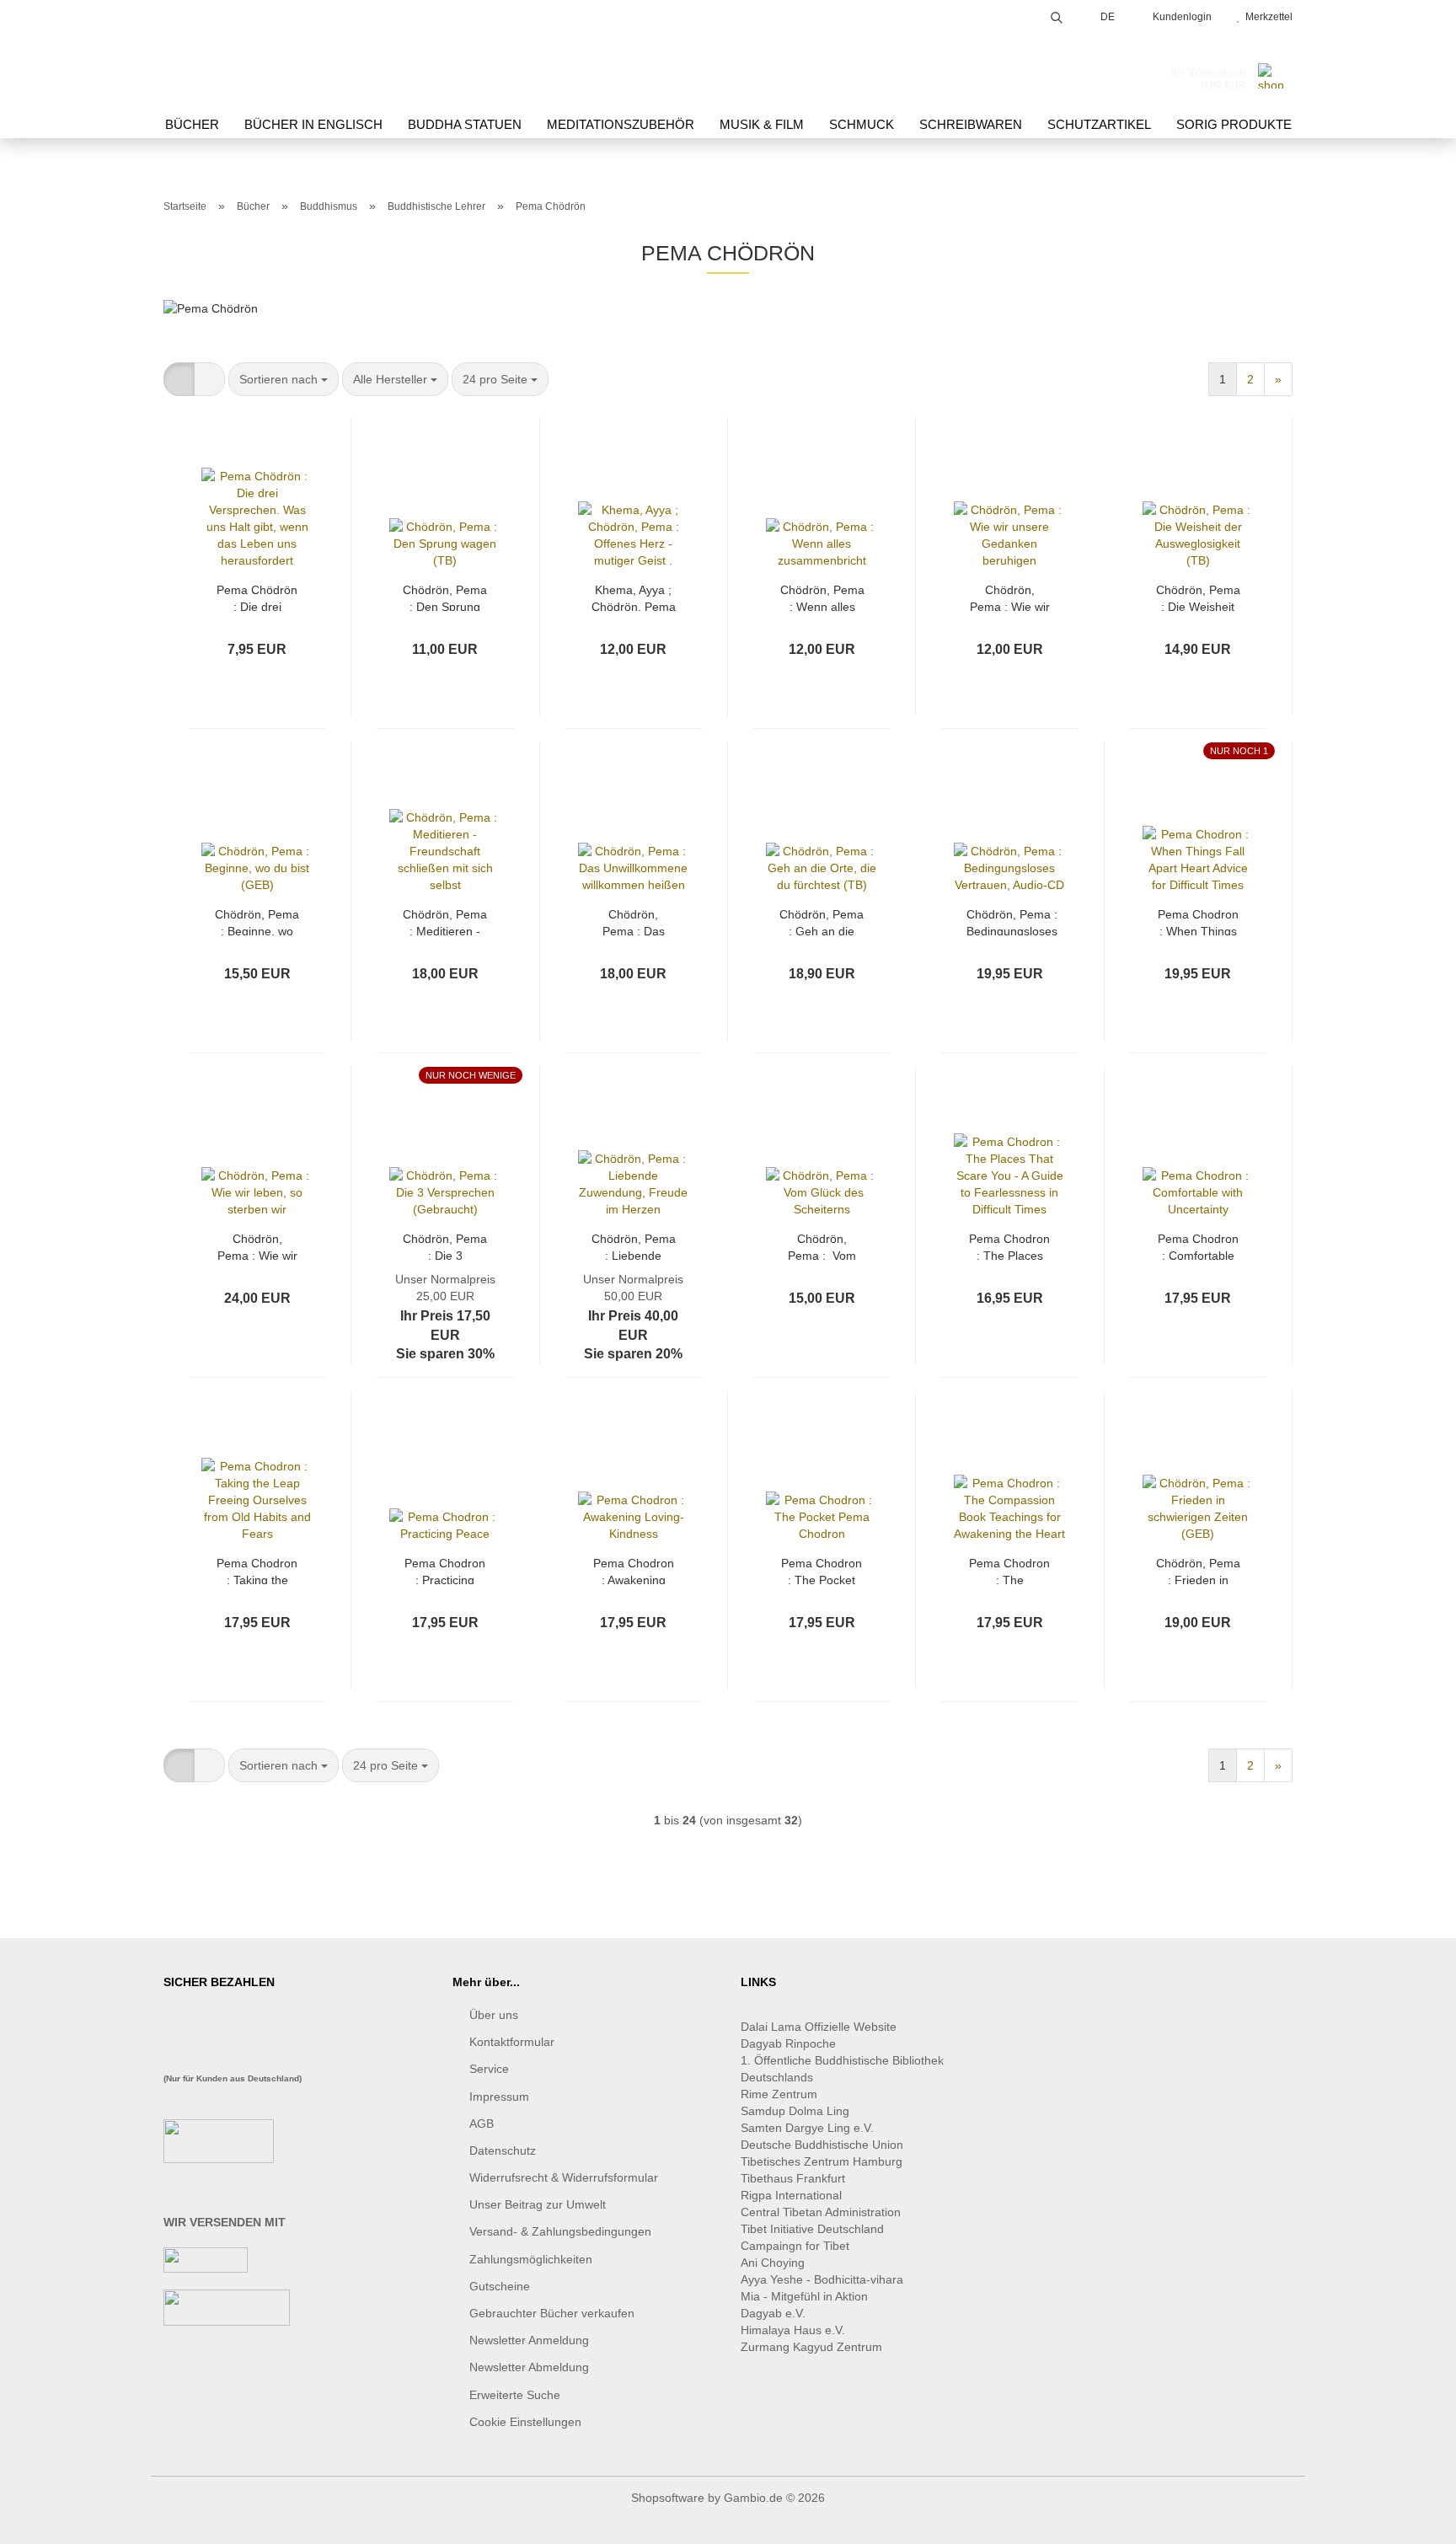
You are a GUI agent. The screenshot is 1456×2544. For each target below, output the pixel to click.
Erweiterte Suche (515, 2395)
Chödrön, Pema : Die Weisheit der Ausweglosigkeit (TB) (1198, 597)
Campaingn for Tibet (795, 2246)
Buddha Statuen (465, 124)
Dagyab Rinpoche (790, 2043)
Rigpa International (793, 2195)
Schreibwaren (971, 124)
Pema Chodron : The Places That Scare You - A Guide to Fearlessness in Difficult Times (1009, 1246)
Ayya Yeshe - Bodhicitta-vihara (822, 2279)
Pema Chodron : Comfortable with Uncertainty (1198, 1246)
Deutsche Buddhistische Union (822, 2145)
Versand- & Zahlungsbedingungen (560, 2231)
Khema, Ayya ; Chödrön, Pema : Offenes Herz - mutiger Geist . (633, 597)
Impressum (499, 2097)
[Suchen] (1057, 15)
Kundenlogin (1180, 17)
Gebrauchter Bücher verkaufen (552, 2313)
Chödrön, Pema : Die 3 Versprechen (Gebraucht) (445, 1246)
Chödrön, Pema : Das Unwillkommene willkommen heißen (634, 921)
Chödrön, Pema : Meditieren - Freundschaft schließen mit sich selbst (445, 921)
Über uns (494, 2015)
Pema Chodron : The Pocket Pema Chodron (822, 1570)
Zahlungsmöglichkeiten (531, 2259)
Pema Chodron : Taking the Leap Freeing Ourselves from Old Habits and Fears (257, 1570)
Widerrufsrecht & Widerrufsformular (564, 2177)
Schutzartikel (1099, 124)
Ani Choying (773, 2263)
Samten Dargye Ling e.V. (807, 2128)
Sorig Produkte (1234, 124)
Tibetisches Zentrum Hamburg (822, 2161)
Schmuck (862, 124)
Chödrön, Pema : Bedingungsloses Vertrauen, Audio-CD (1012, 921)
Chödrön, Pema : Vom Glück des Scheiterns (822, 1246)
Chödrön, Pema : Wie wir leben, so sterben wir (257, 1246)
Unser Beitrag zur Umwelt (538, 2204)
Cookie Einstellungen (525, 2422)
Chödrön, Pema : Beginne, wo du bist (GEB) (257, 921)
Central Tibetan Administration (821, 2212)
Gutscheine (500, 2286)
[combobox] (284, 379)
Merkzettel (1266, 17)
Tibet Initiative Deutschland (812, 2229)
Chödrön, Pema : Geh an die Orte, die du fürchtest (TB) (822, 921)
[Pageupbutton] (1410, 2519)
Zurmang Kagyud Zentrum (811, 2347)
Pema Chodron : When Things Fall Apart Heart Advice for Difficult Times (1198, 921)
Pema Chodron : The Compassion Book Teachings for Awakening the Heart (1009, 1570)
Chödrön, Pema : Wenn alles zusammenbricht (823, 597)
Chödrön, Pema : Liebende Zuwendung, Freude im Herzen (634, 1246)
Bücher (192, 124)
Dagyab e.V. (773, 2313)
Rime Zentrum (779, 2094)
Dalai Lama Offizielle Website (819, 2027)
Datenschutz (503, 2150)
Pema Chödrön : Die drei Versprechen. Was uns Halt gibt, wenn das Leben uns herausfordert (257, 597)
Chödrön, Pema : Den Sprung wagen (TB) (445, 597)
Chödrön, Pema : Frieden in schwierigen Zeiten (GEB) (1198, 1570)
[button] (179, 379)
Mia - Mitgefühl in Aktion (806, 2296)
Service (489, 2069)
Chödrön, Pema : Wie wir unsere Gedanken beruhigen (1010, 597)
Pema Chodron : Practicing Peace (445, 1570)
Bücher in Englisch (313, 124)
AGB (482, 2124)
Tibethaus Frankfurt (793, 2178)
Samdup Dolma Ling (795, 2111)
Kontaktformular (512, 2042)
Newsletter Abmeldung (529, 2367)
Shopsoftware (668, 2498)
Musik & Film (762, 124)
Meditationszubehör (621, 124)
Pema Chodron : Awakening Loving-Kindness (634, 1570)
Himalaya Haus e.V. (795, 2330)
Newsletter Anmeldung (529, 2340)
